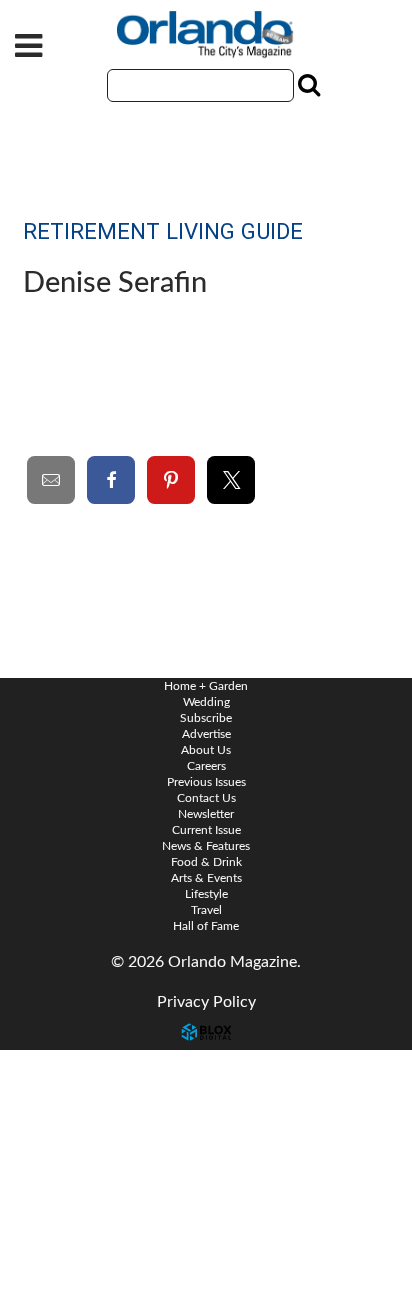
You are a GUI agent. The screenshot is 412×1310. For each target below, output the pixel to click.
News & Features (206, 846)
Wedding (206, 702)
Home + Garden (206, 686)
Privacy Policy (206, 1002)
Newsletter (206, 814)
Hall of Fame (206, 926)
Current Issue (206, 830)
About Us (206, 750)
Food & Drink (206, 862)
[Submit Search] (307, 85)
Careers (206, 766)
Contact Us (60, 1065)
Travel (206, 910)
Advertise (206, 734)
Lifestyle (206, 894)
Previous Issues (206, 782)
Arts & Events (206, 878)
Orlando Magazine (206, 35)
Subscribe (206, 718)
